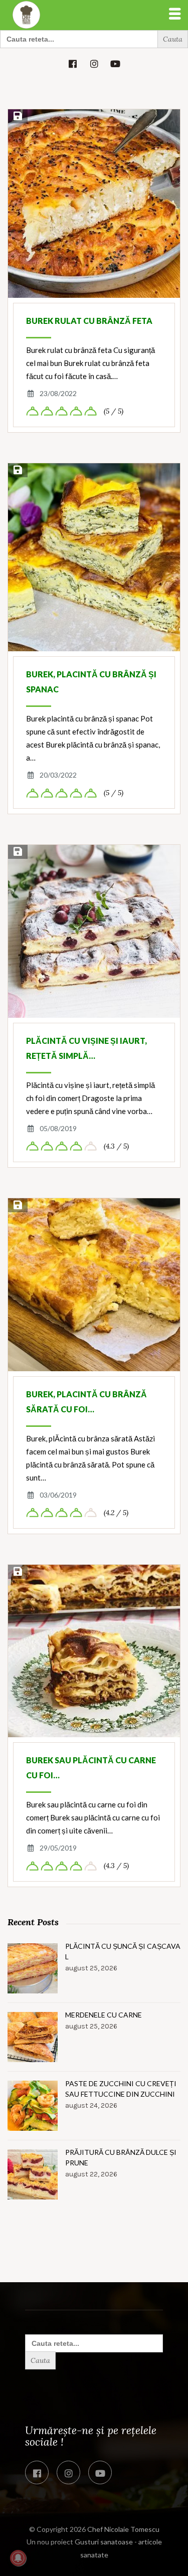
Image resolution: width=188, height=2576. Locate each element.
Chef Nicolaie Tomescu (123, 2529)
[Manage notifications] (18, 2558)
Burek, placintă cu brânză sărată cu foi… (86, 1402)
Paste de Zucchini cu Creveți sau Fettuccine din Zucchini (121, 2089)
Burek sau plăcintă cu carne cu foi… (91, 1768)
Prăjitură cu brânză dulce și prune (121, 2157)
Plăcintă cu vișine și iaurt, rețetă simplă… (86, 1048)
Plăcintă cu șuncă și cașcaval (123, 1951)
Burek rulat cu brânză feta (89, 321)
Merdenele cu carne (104, 2015)
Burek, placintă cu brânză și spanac (91, 682)
